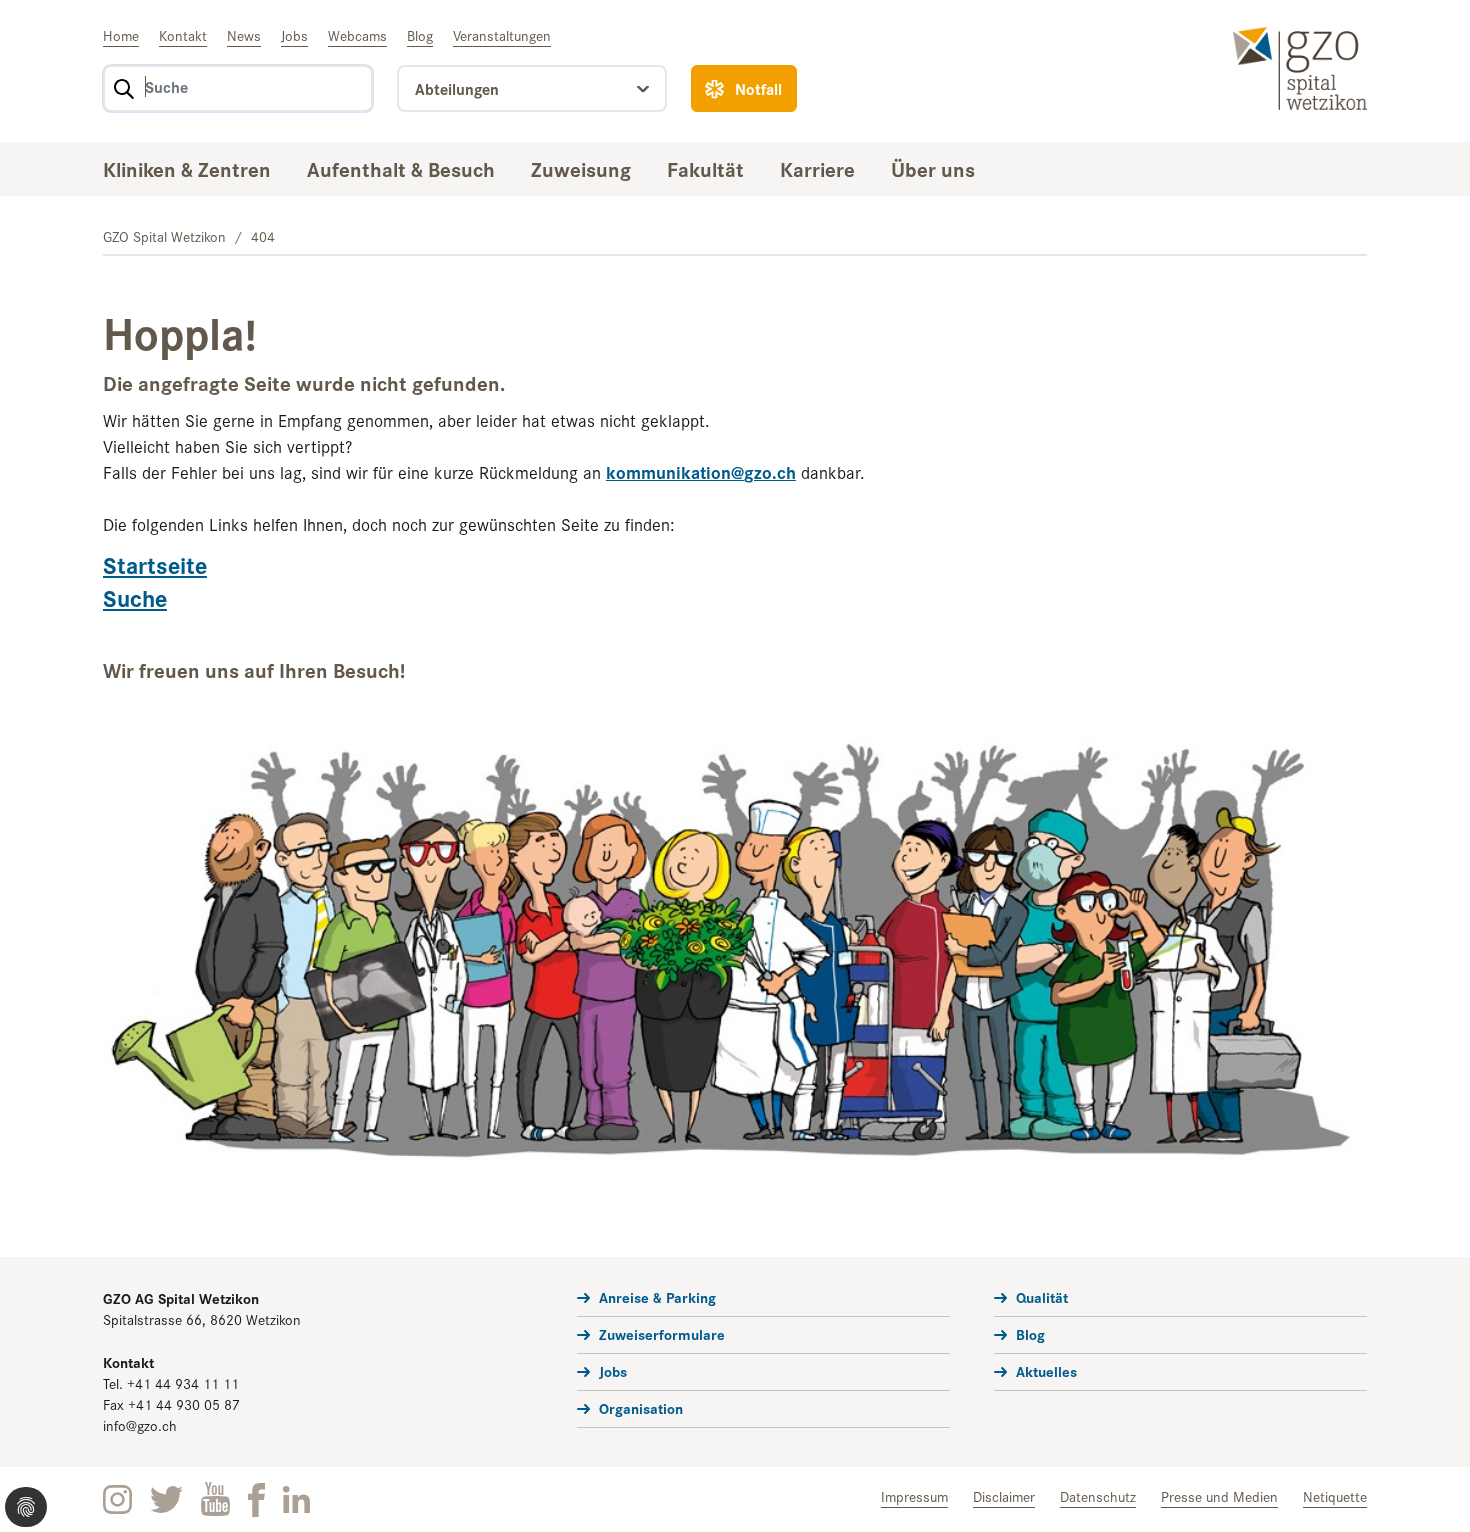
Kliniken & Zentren (187, 168)
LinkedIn (296, 1499)
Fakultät (705, 168)
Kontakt (183, 35)
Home (121, 35)
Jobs (294, 35)
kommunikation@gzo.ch (701, 471)
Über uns (933, 168)
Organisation (641, 1407)
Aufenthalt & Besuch (401, 168)
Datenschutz (1098, 1496)
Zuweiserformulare (662, 1333)
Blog (420, 35)
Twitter (166, 1499)
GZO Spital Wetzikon (164, 236)
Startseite (155, 564)
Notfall (758, 88)
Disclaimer (1004, 1496)
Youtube (215, 1499)
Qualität (1042, 1296)
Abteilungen (457, 88)
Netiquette (1335, 1496)
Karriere (817, 168)
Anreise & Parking (657, 1296)
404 (263, 236)
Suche (135, 597)
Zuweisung (581, 168)
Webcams (357, 35)
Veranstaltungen (502, 35)
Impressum (914, 1496)
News (244, 35)
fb (256, 1500)
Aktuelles (1046, 1370)
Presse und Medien (1219, 1496)
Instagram (117, 1499)
